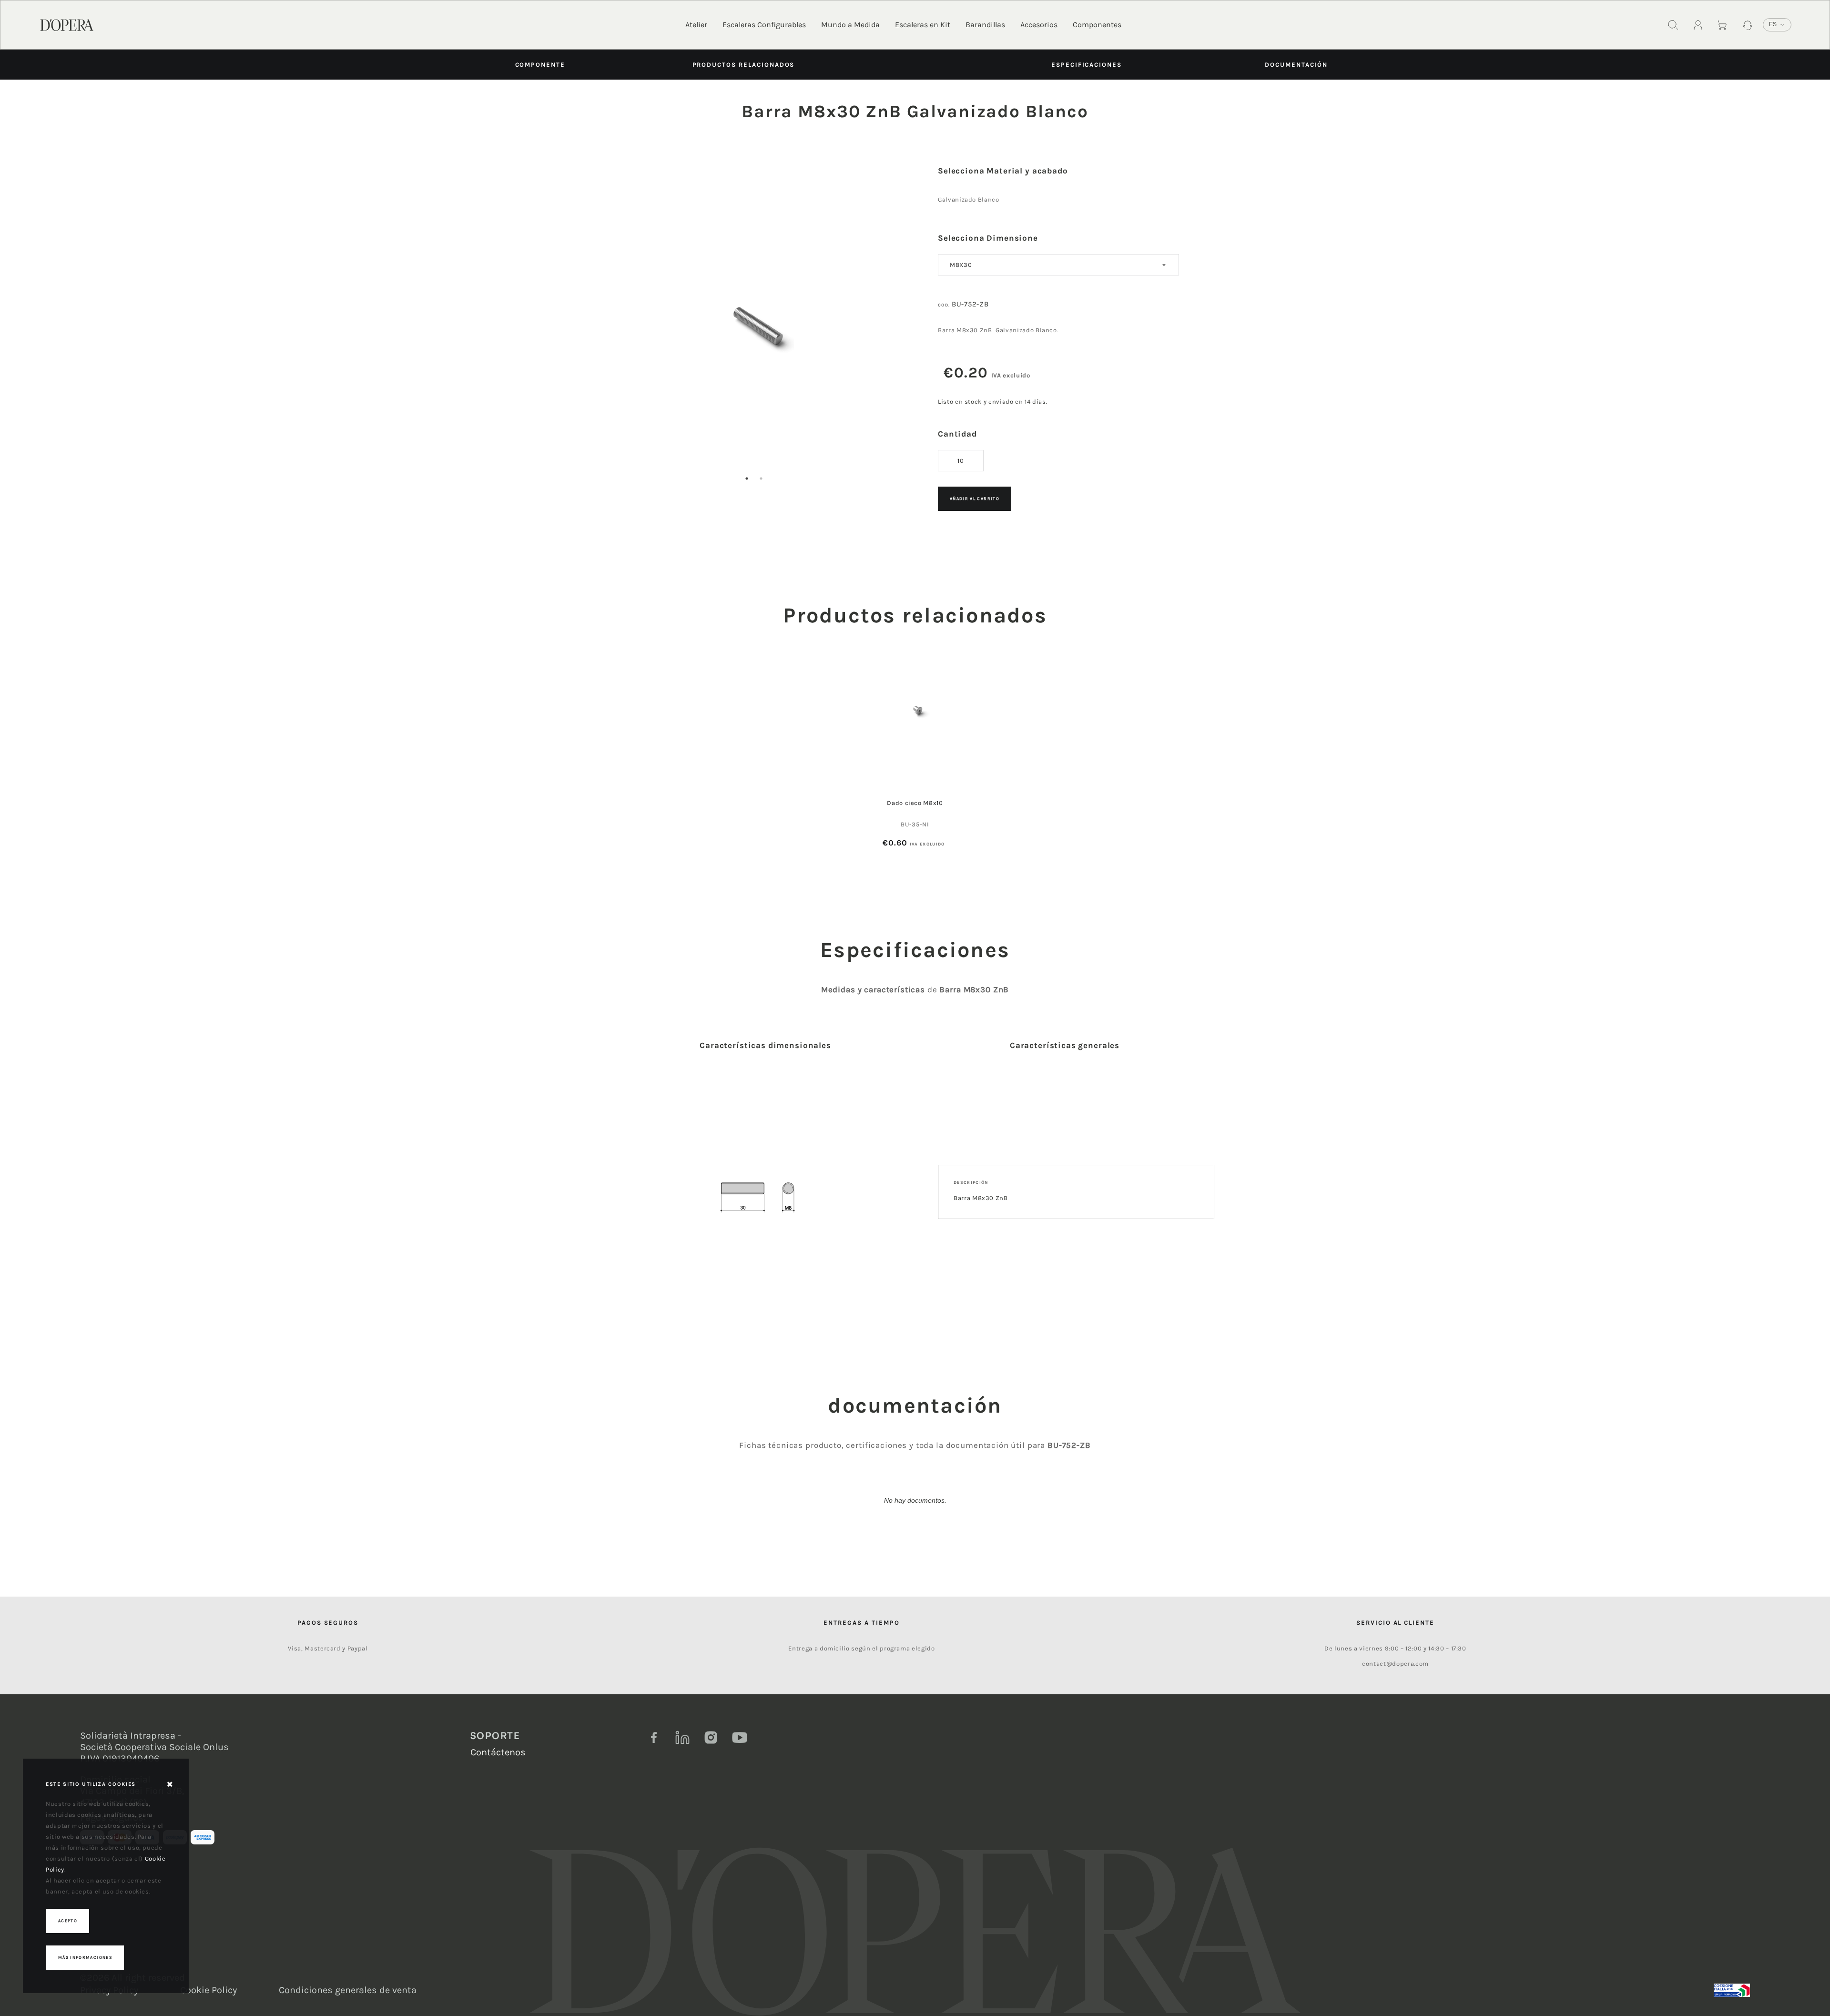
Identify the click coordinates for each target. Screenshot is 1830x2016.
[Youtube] (740, 1738)
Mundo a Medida (850, 25)
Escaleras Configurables (764, 25)
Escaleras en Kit (923, 25)
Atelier (696, 25)
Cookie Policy (208, 1990)
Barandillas (985, 25)
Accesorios (1039, 25)
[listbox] (1058, 265)
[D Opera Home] (67, 24)
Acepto (68, 1921)
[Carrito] (1723, 25)
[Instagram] (711, 1738)
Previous (609, 340)
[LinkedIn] (682, 1738)
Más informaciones (85, 1957)
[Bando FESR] (1732, 1990)
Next (899, 340)
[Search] (1673, 25)
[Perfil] (1698, 25)
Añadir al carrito (975, 499)
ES (1773, 24)
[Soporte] (1748, 25)
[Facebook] (654, 1738)
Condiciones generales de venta (348, 1990)
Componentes (1097, 25)
